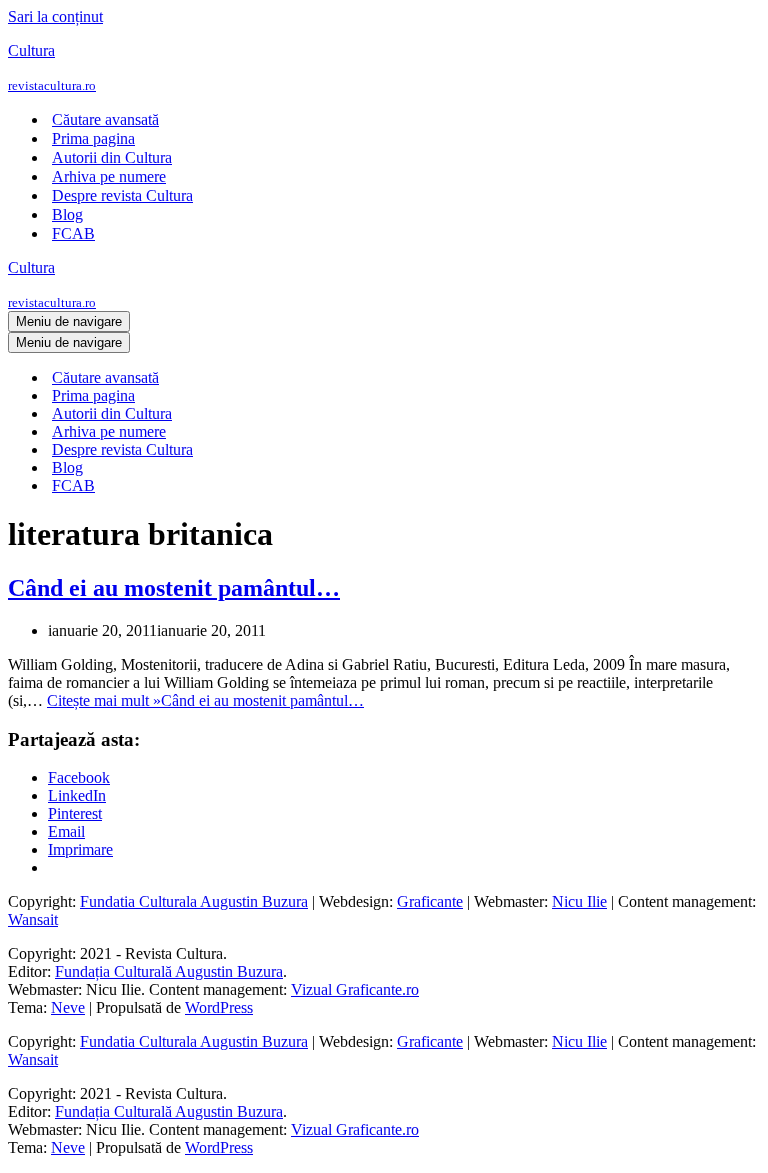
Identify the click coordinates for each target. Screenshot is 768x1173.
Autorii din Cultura (112, 157)
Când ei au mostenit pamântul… (174, 588)
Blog (67, 214)
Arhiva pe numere (109, 176)
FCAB (73, 233)
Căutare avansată (105, 119)
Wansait (33, 919)
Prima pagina (93, 138)
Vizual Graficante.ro (355, 989)
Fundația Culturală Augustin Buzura (169, 971)
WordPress (219, 1007)
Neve (68, 1007)
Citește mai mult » (205, 700)
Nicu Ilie (579, 901)
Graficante (430, 901)
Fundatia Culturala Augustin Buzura (194, 901)
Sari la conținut (55, 16)
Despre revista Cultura (122, 195)
